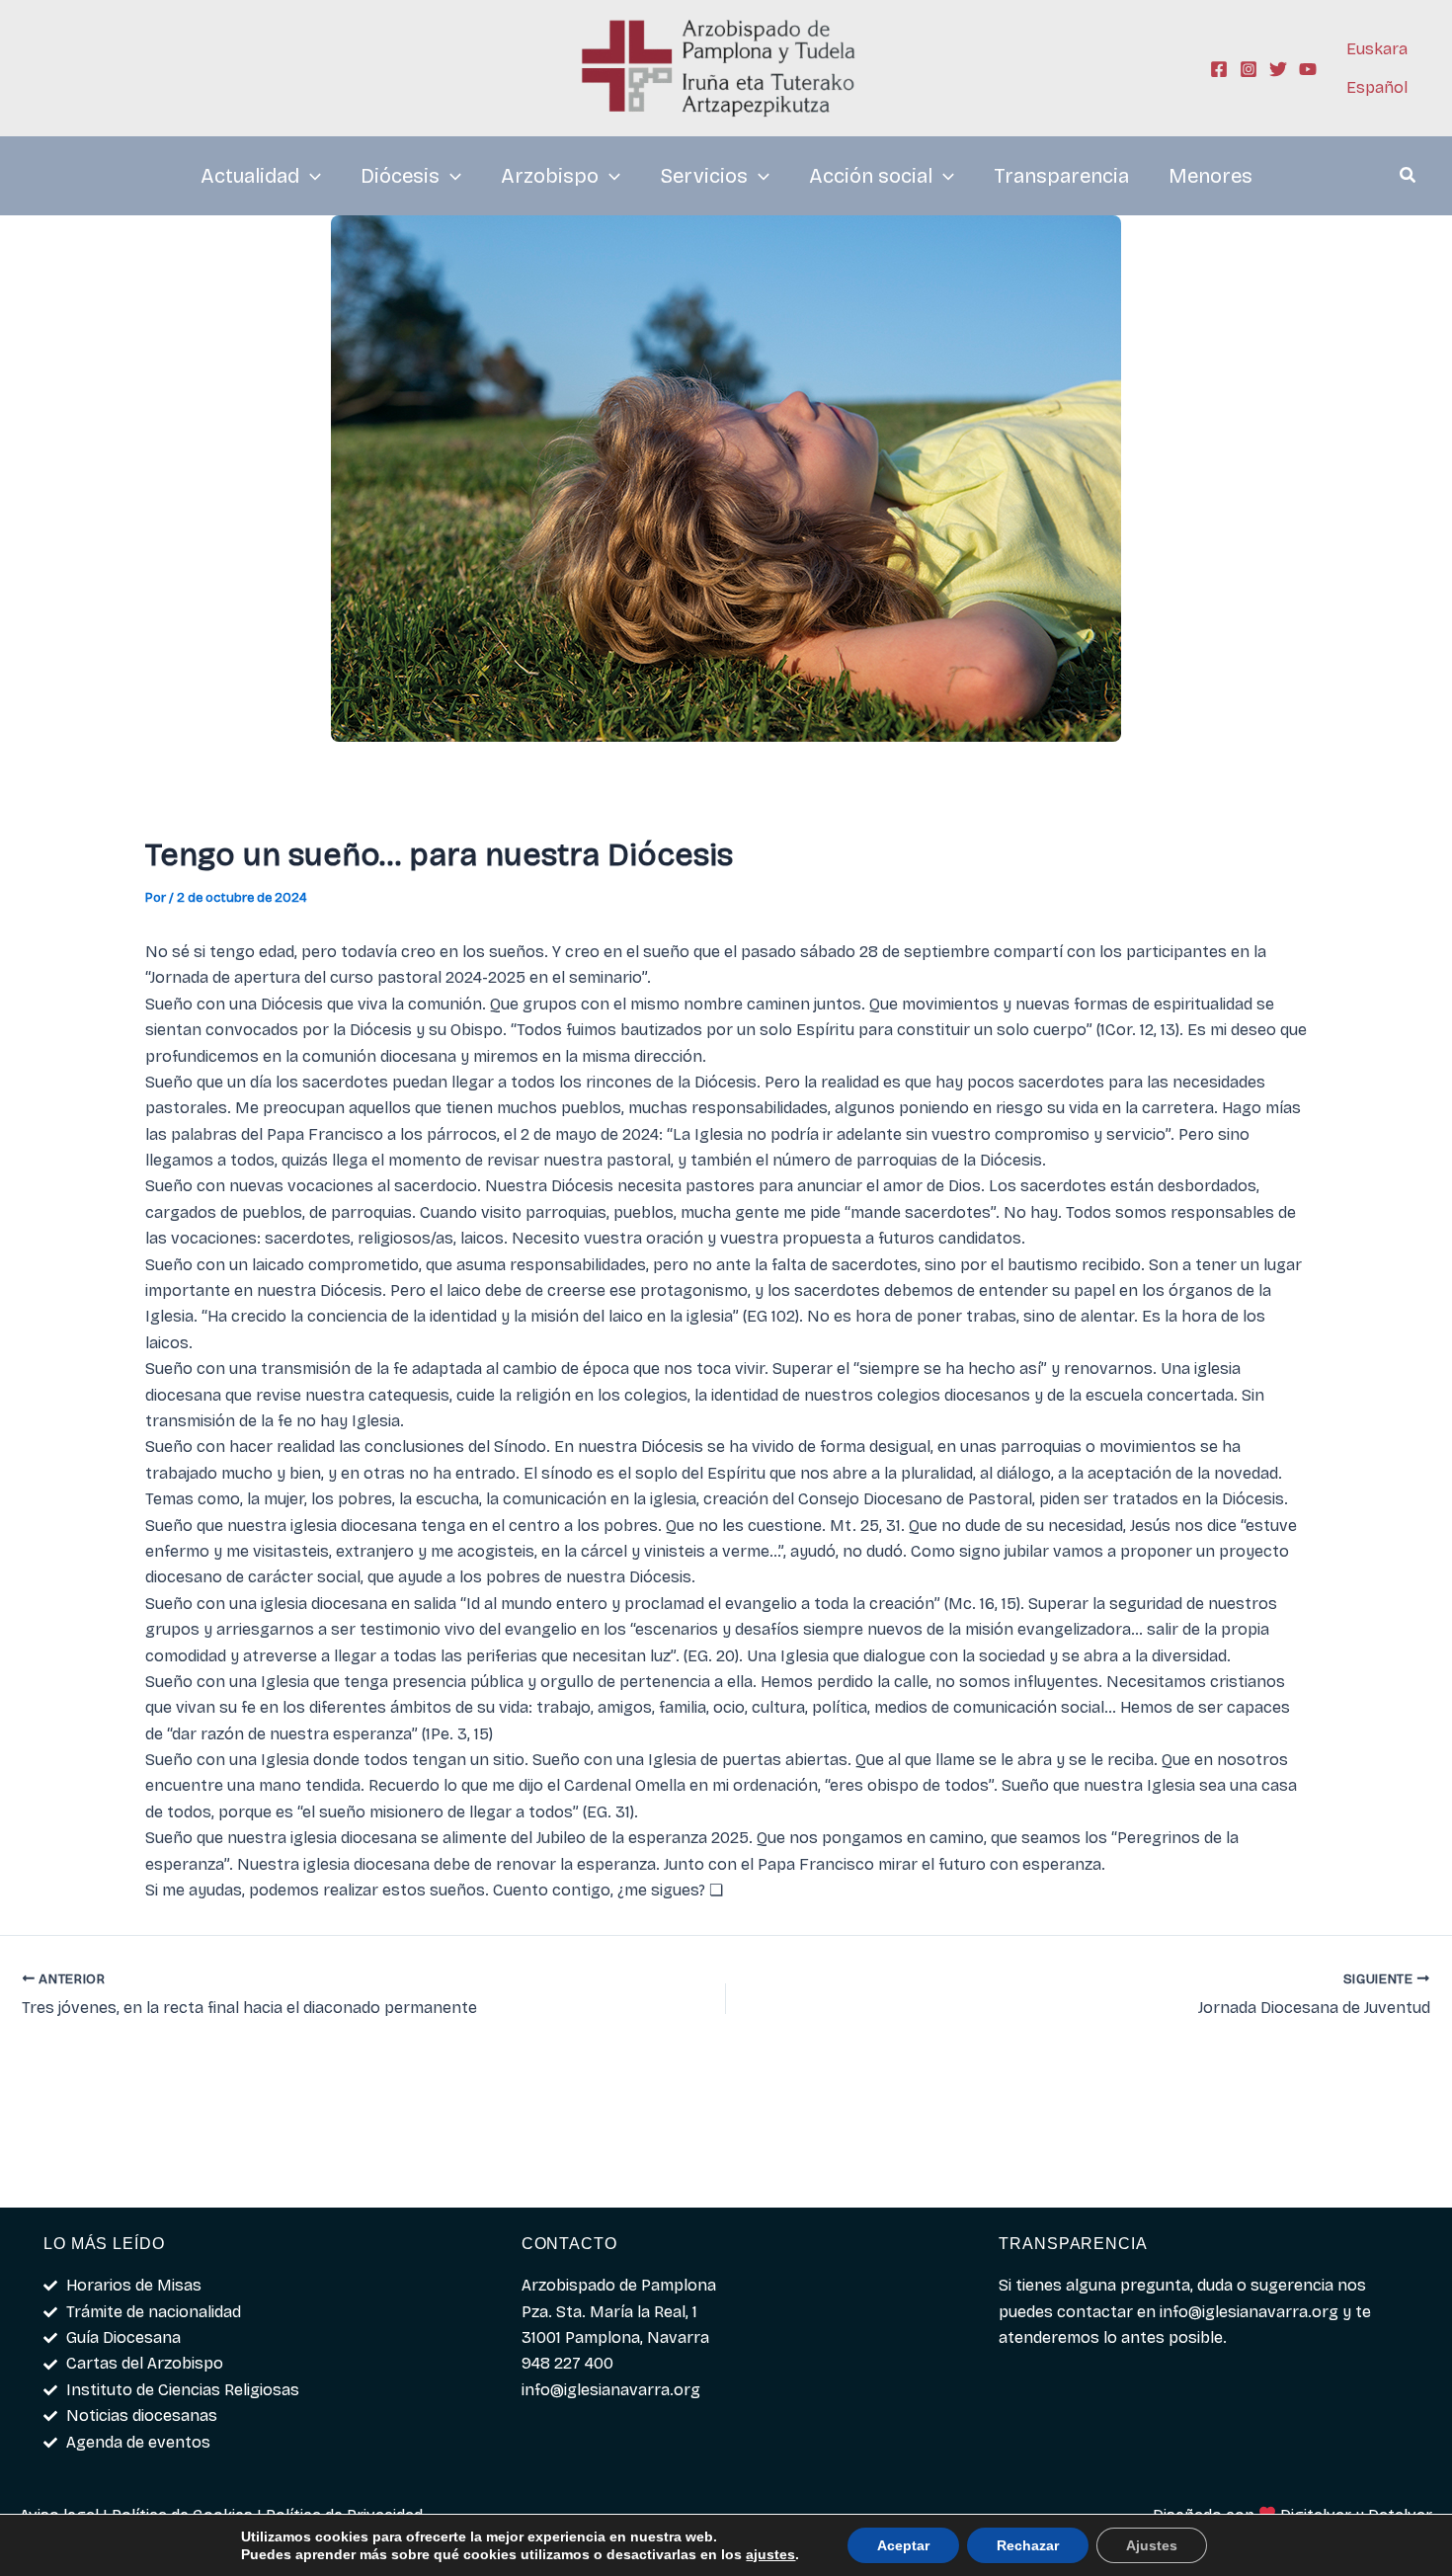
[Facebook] (1219, 69)
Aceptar (903, 2545)
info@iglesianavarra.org (1249, 2312)
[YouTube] (1308, 69)
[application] (310, 176)
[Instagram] (1249, 69)
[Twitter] (1278, 69)
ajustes (770, 2554)
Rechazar (1028, 2545)
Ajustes (1152, 2545)
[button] (1409, 178)
